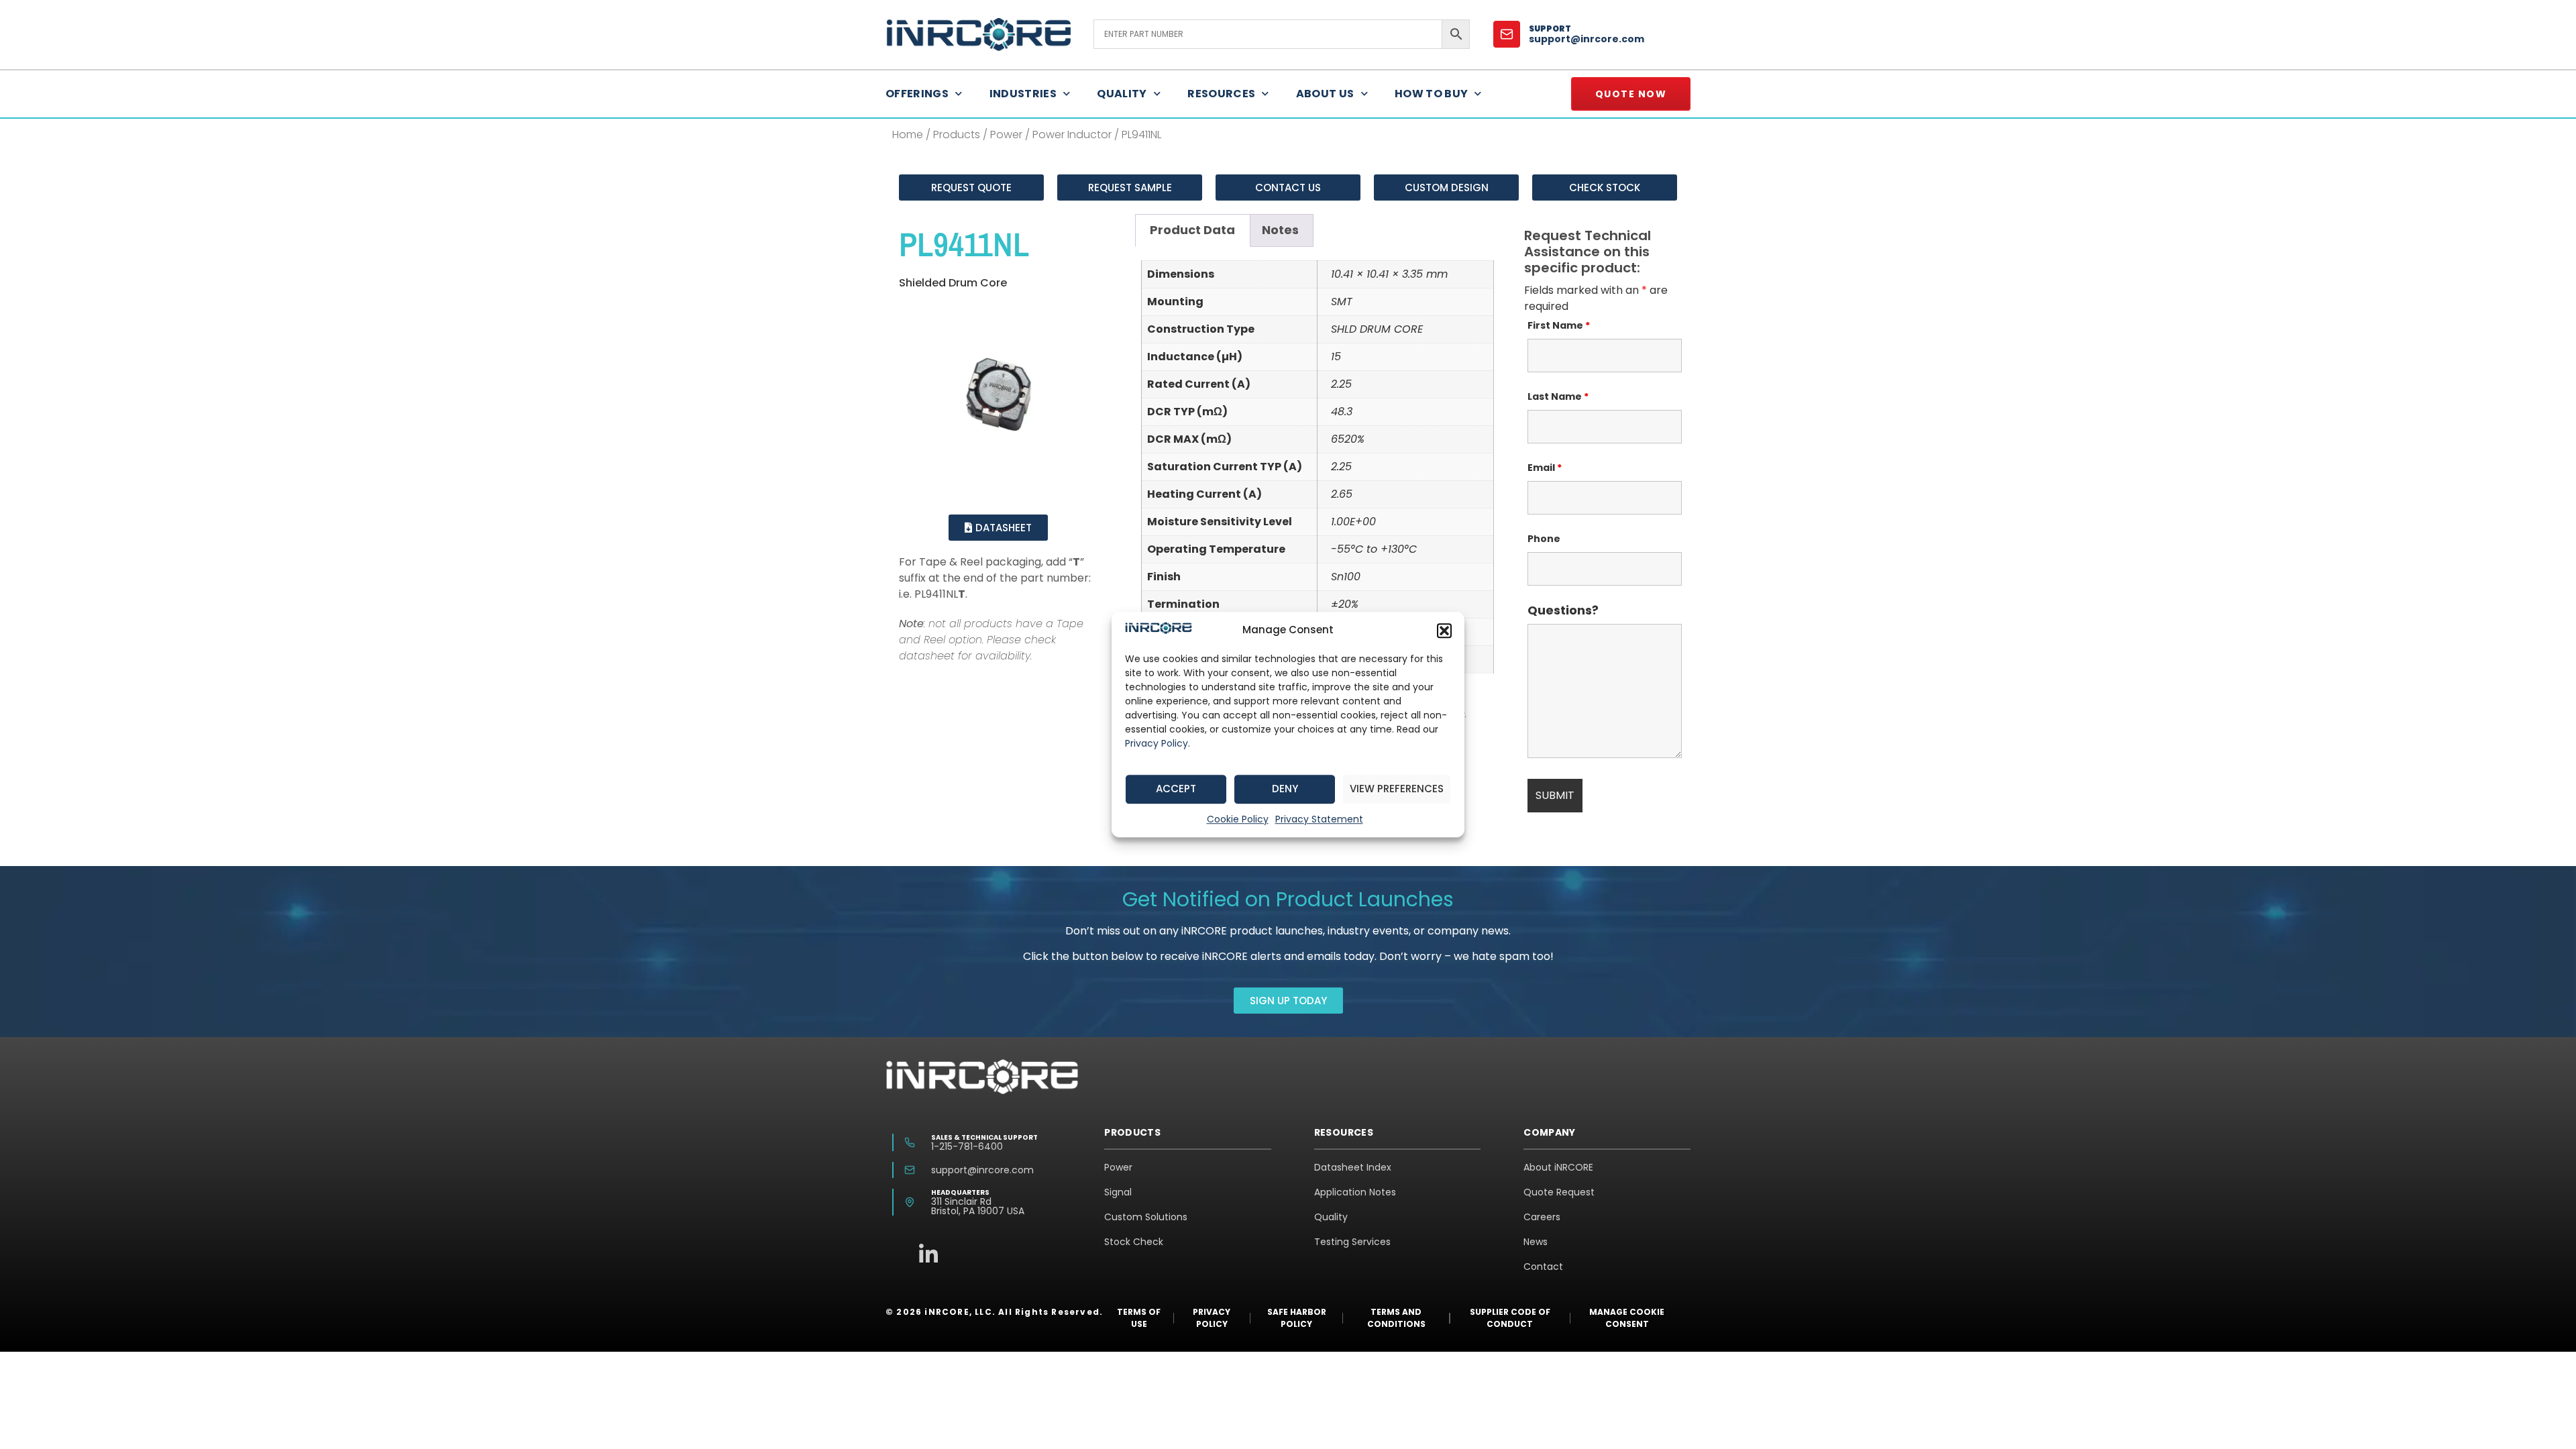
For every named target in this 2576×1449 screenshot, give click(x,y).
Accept (1176, 789)
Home (908, 135)
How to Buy (1432, 94)
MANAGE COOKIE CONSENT (1627, 1318)
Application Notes (1355, 1192)
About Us (1325, 94)
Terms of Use (1139, 1318)
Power (1006, 135)
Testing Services (1352, 1242)
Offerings (917, 94)
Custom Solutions (1146, 1217)
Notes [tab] (1280, 230)
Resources (1221, 94)
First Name (1559, 325)
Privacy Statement (1319, 819)
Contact (1543, 1267)
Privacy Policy (1157, 743)
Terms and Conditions (1396, 1318)
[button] (1444, 631)
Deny (1285, 789)
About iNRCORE (1558, 1167)
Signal (1118, 1192)
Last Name (1558, 396)
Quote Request (1559, 1192)
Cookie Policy (1238, 819)
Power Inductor (1072, 135)
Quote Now (1631, 94)
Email (1545, 468)
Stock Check (1134, 1242)
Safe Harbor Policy (1297, 1318)
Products (957, 135)
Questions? (1563, 610)
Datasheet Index (1353, 1167)
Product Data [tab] (1192, 230)
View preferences (1397, 789)
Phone (1544, 539)
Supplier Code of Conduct (1510, 1318)
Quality (1122, 94)
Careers (1542, 1217)
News (1536, 1242)
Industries (1023, 94)
